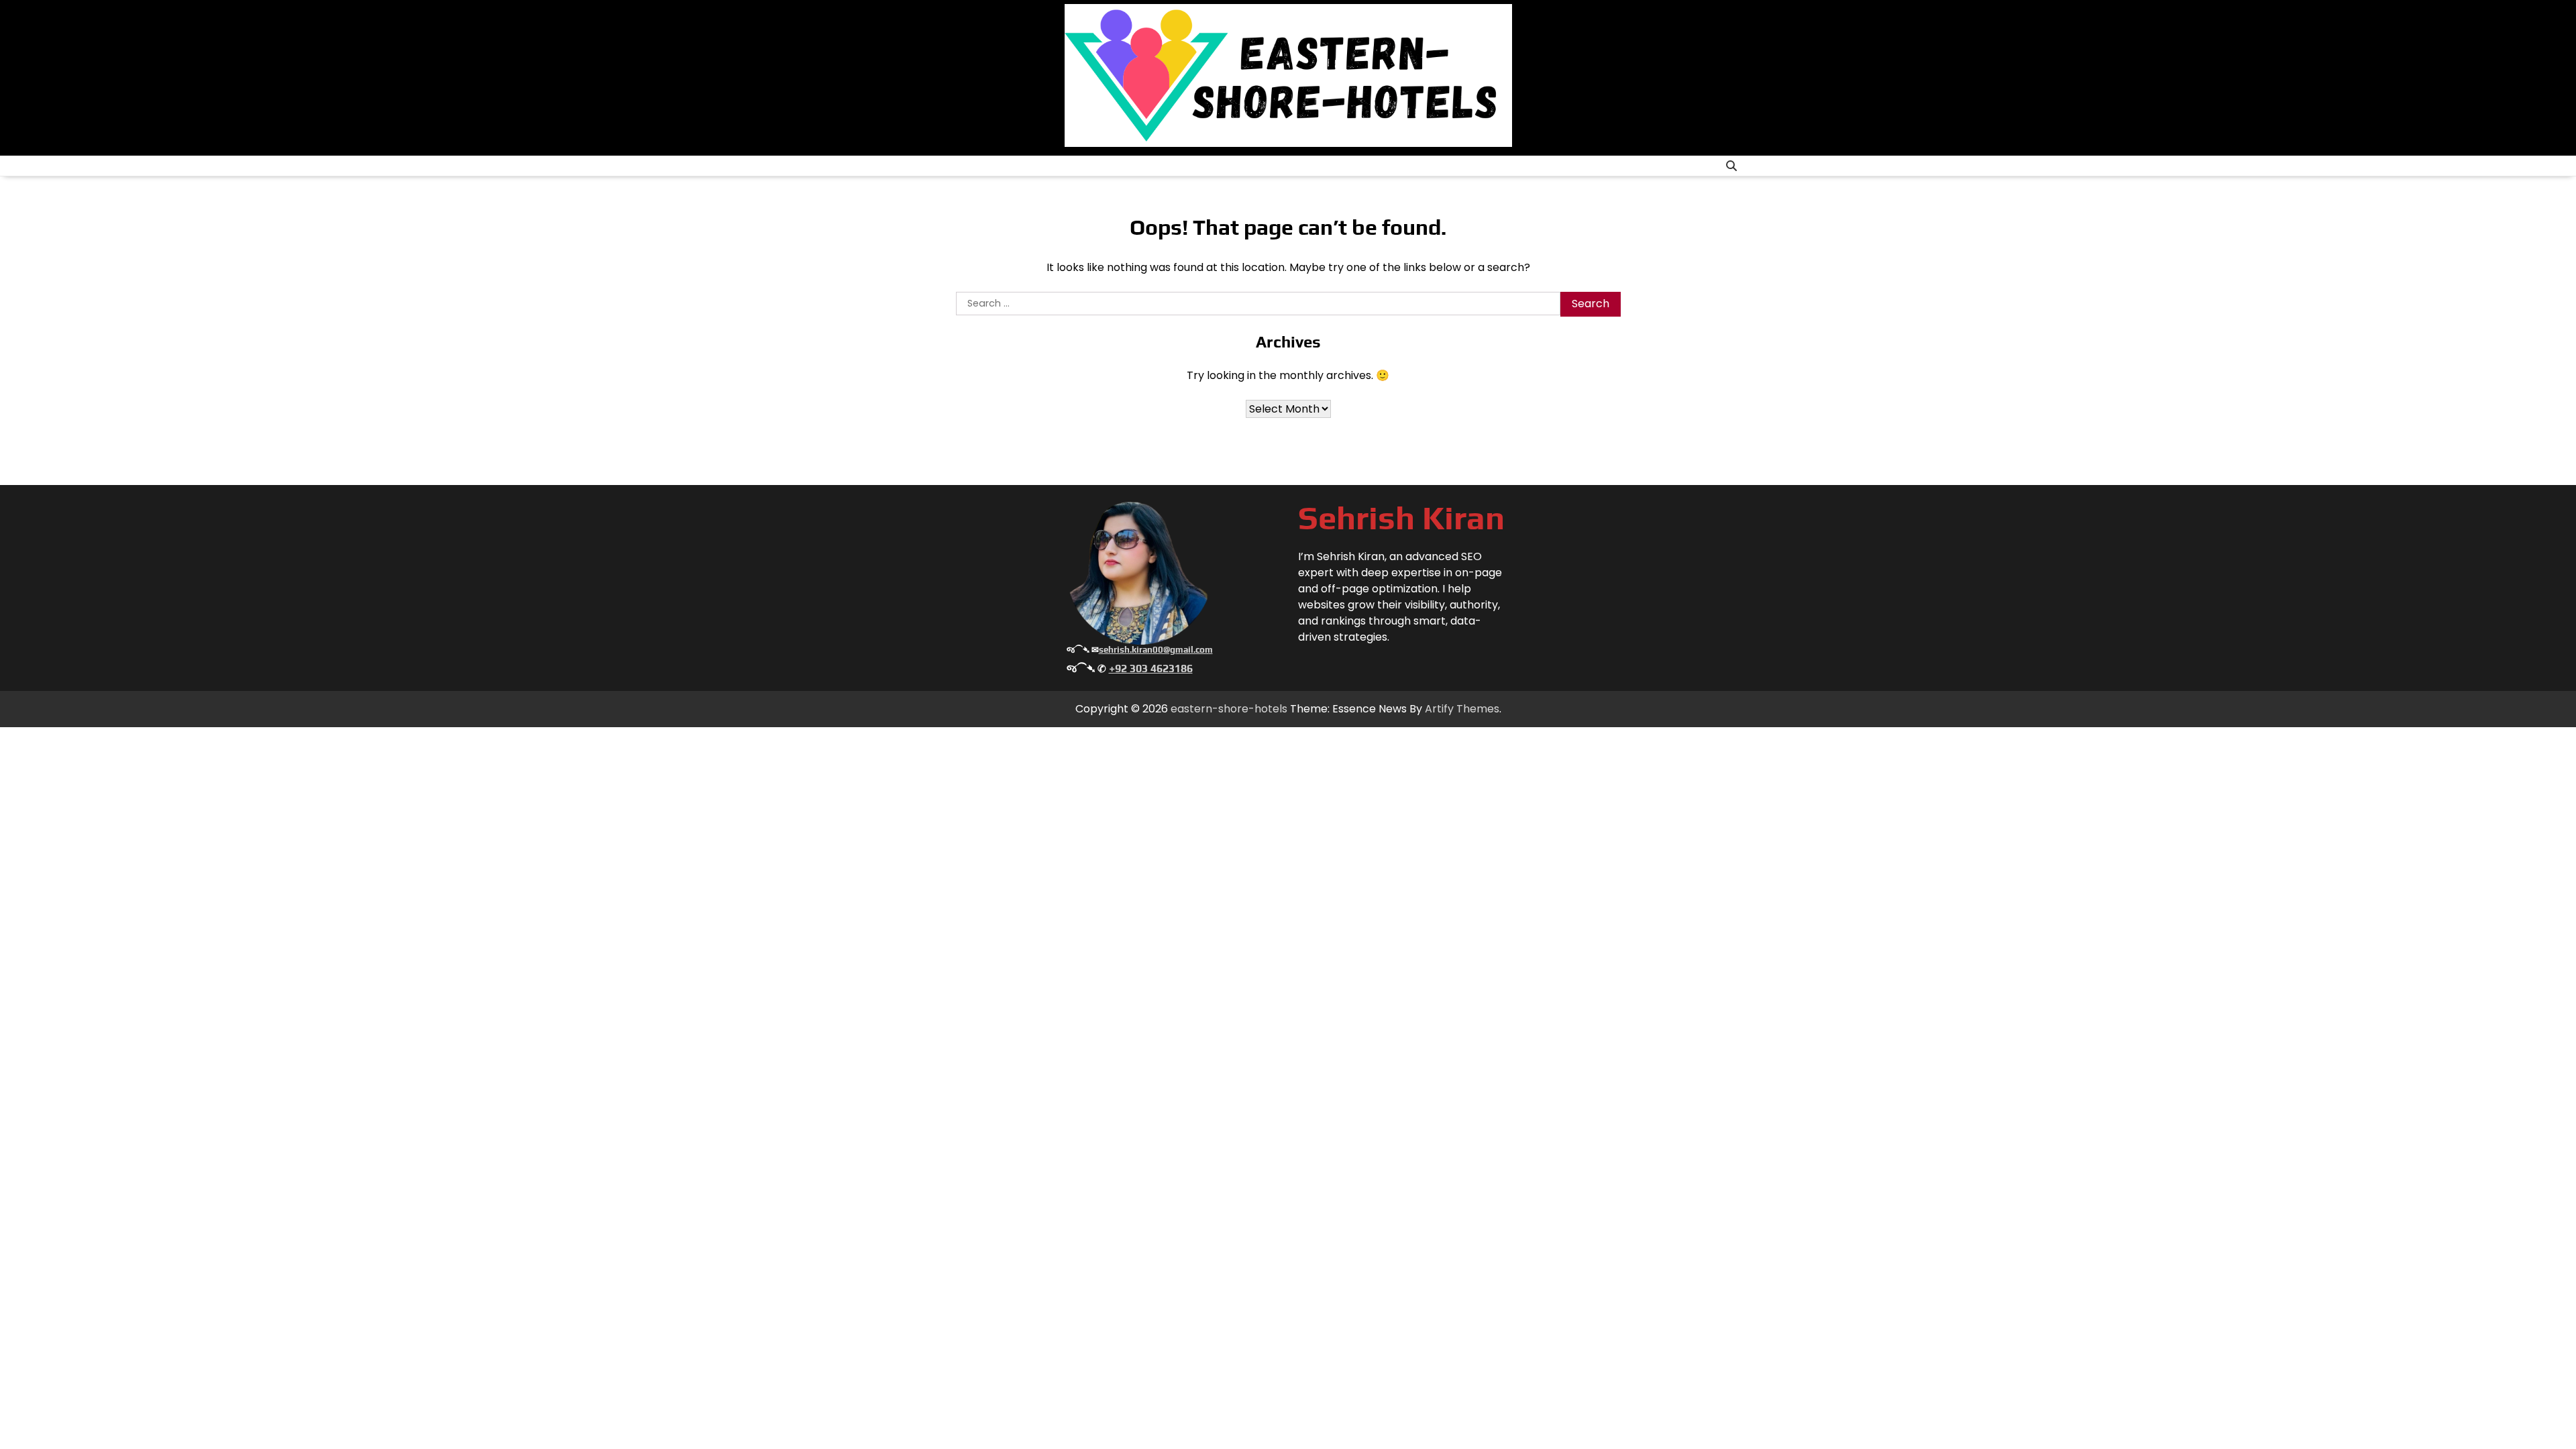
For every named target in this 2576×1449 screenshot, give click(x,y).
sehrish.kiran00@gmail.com (1156, 650)
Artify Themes (1462, 709)
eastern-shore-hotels (1229, 709)
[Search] (1731, 166)
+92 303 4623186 (1151, 668)
